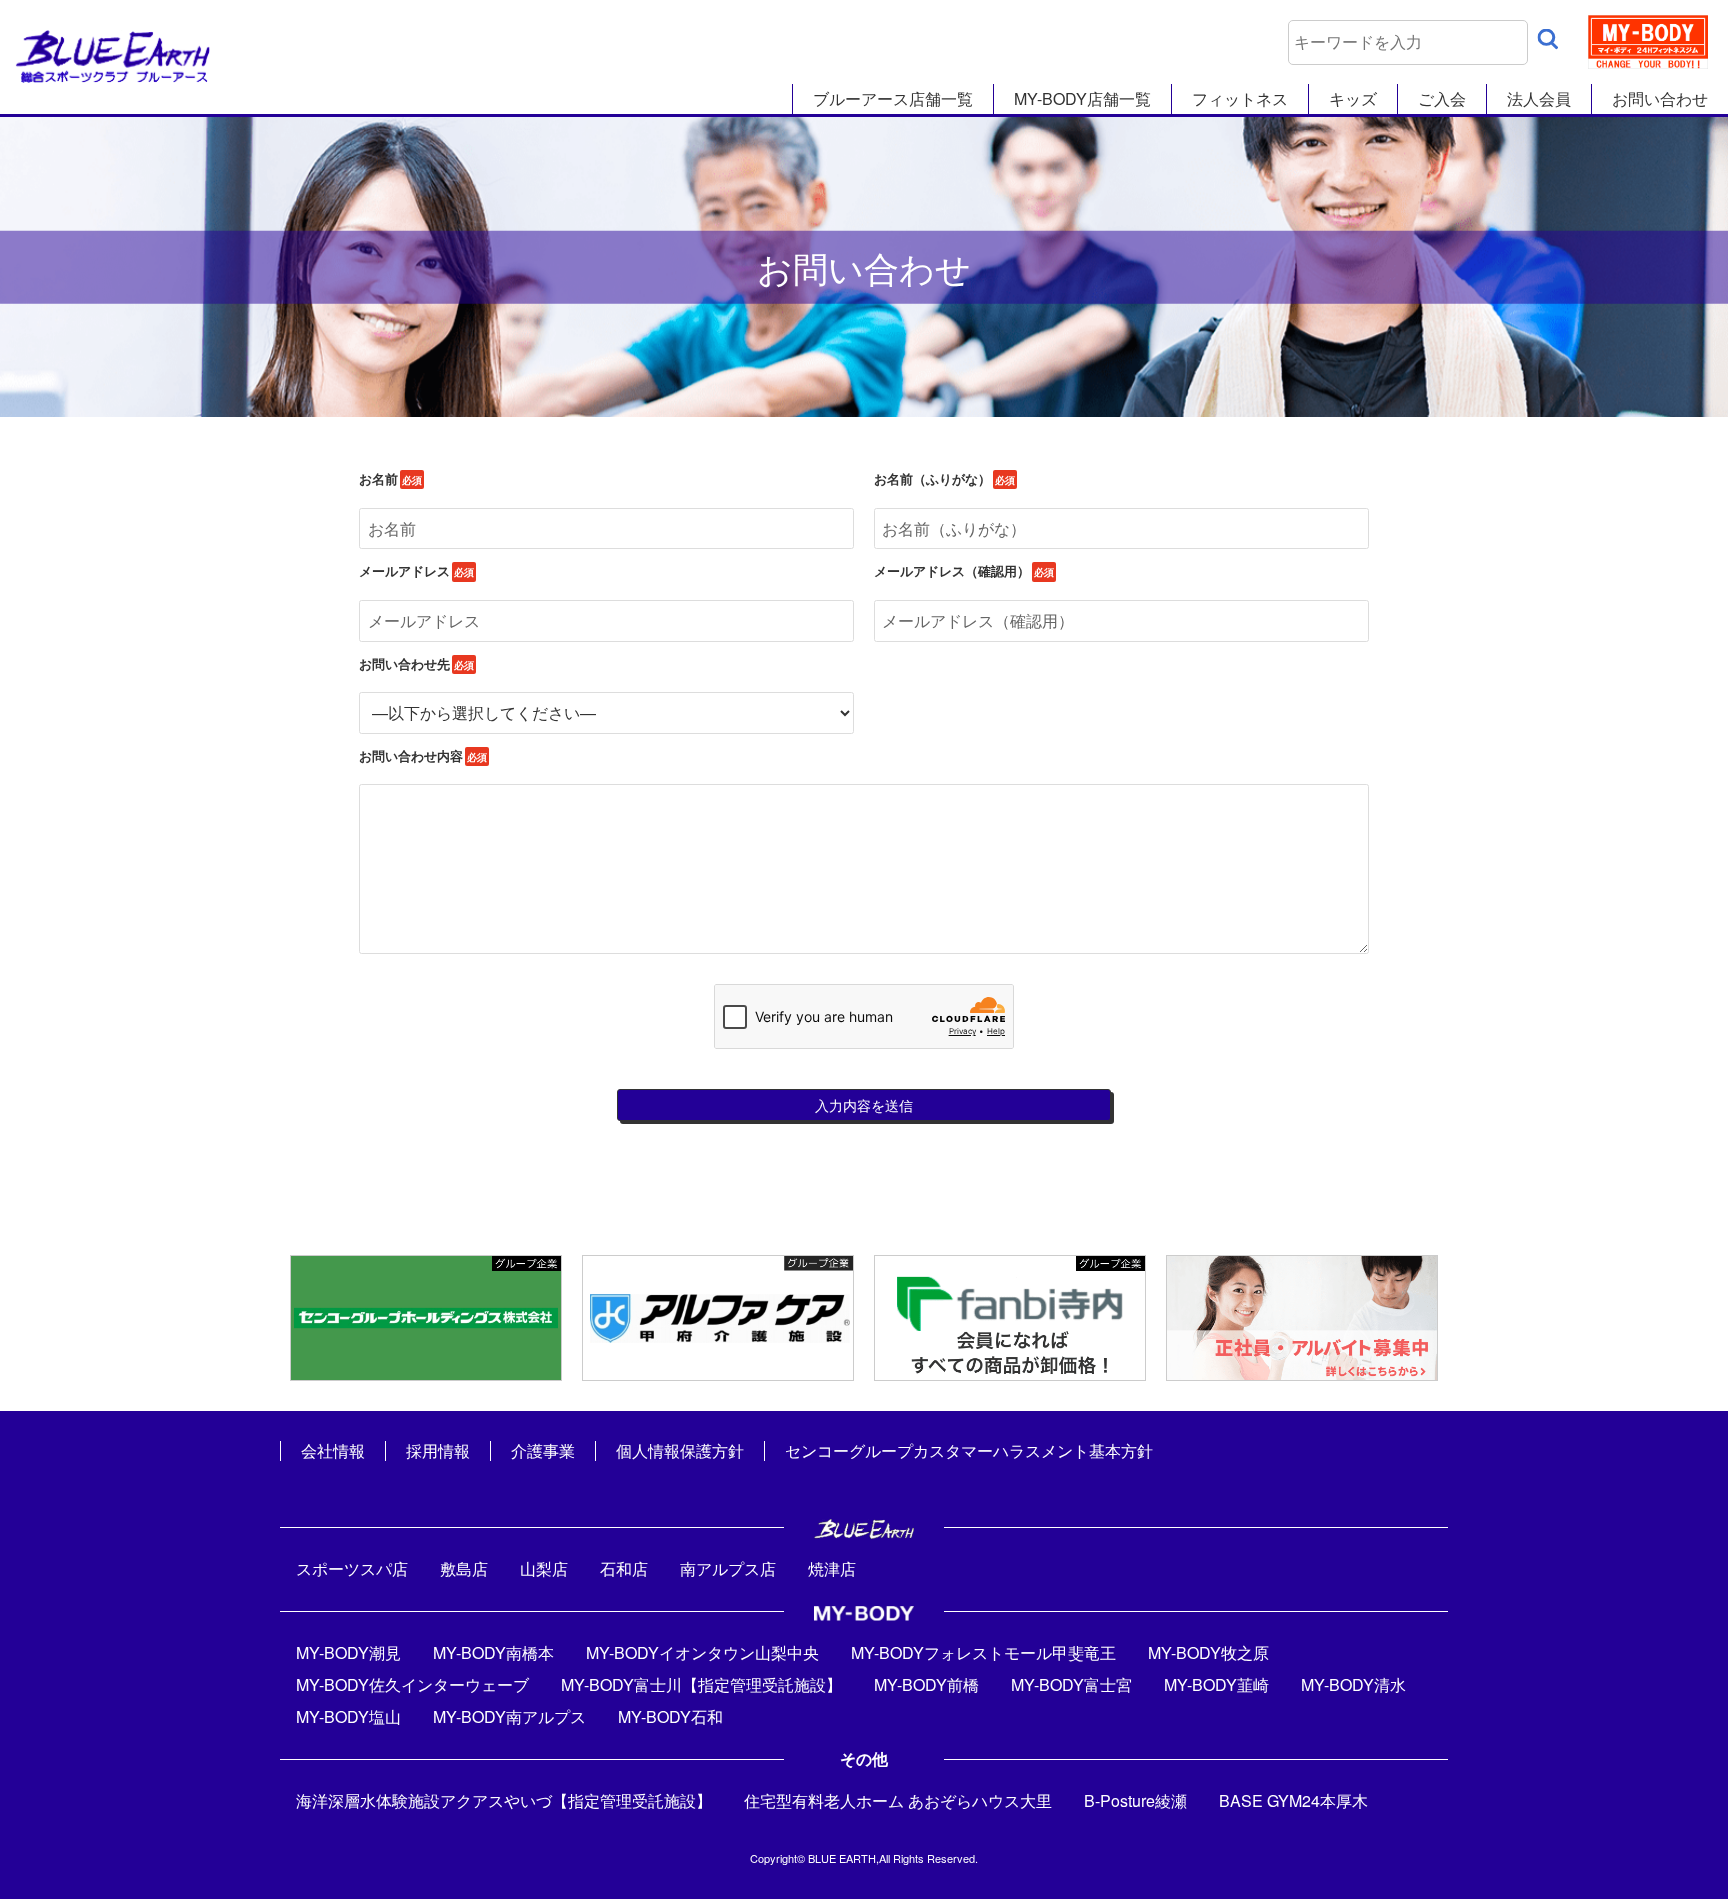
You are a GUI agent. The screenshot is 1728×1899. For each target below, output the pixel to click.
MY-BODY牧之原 (1208, 1652)
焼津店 (832, 1568)
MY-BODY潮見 (348, 1652)
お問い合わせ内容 (411, 756)
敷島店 (464, 1568)
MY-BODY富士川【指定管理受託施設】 (701, 1684)
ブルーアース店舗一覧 (893, 98)
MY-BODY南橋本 (493, 1652)
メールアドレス (404, 571)
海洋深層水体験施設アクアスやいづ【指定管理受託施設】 (504, 1800)
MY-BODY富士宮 (1071, 1684)
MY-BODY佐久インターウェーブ (412, 1684)
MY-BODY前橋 (926, 1684)
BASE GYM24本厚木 (1293, 1800)
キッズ (1353, 98)
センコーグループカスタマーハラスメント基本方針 (969, 1450)
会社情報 (333, 1450)
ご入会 (1442, 98)
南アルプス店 (728, 1568)
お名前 (378, 479)
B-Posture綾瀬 (1135, 1800)
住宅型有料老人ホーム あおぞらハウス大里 (898, 1800)
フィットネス (1240, 98)
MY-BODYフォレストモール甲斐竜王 (983, 1652)
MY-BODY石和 (670, 1716)
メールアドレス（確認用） (952, 571)
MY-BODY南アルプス (509, 1716)
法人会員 (1539, 98)
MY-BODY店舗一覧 (1082, 98)
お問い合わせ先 (404, 664)
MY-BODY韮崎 (1216, 1684)
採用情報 (438, 1450)
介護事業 (543, 1450)
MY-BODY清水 (1353, 1684)
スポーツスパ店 (352, 1568)
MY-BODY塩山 (348, 1716)
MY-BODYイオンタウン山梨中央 (702, 1652)
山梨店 (544, 1568)
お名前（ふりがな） (932, 479)
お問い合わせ (1660, 98)
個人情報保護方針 (680, 1450)
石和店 (624, 1568)
